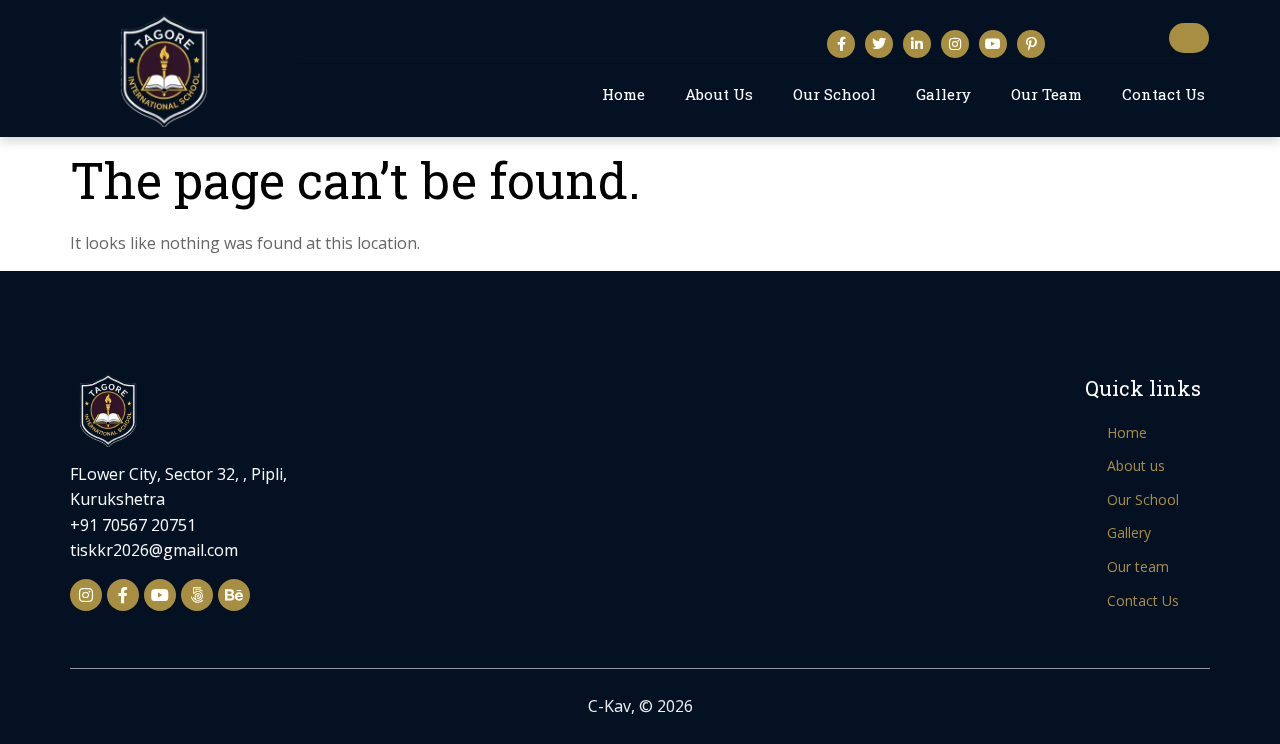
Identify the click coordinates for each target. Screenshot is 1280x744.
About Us (719, 94)
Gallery (943, 94)
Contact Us (1163, 94)
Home (623, 94)
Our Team (1046, 94)
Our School (834, 94)
